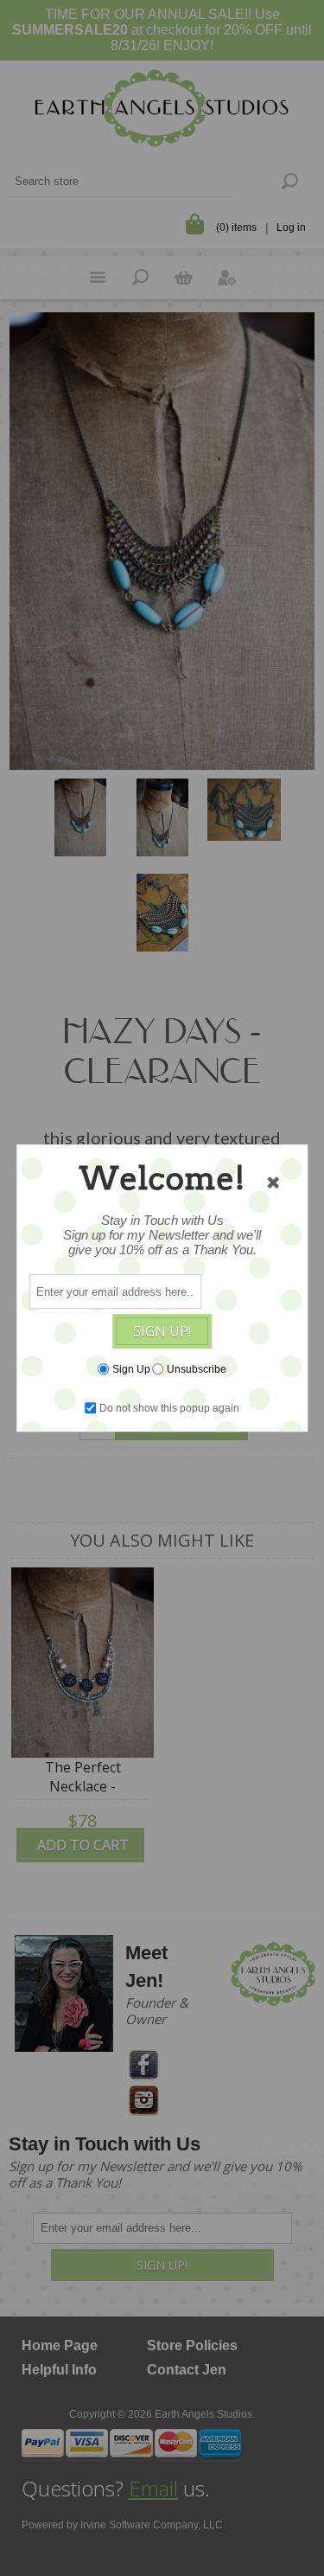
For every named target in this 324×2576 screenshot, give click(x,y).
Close (273, 1182)
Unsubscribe (197, 1369)
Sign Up (131, 1369)
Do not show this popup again (169, 1408)
